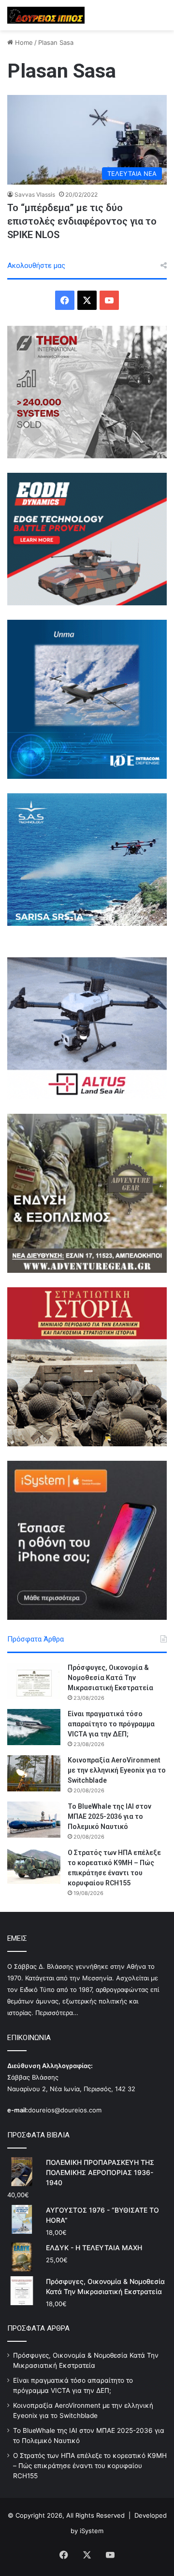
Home (23, 42)
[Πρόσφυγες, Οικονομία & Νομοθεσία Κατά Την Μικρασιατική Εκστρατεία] (34, 1681)
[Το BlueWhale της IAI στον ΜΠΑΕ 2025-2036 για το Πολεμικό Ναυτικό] (34, 1820)
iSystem (92, 2531)
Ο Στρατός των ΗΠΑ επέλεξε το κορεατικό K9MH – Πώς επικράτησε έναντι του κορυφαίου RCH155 (90, 2466)
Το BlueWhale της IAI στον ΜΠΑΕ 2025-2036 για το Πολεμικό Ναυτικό (109, 1816)
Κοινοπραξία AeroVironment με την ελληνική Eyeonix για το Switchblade (117, 1770)
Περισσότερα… (57, 2013)
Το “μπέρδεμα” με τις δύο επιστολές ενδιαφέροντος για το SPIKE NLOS (82, 221)
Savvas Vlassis (35, 194)
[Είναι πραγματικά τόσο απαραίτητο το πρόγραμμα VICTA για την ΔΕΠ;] (34, 1727)
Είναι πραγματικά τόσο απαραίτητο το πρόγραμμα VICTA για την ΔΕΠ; (111, 1724)
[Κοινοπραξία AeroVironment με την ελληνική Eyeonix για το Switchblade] (34, 1773)
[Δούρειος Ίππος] (46, 15)
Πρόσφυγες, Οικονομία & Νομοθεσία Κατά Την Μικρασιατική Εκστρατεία (110, 1678)
